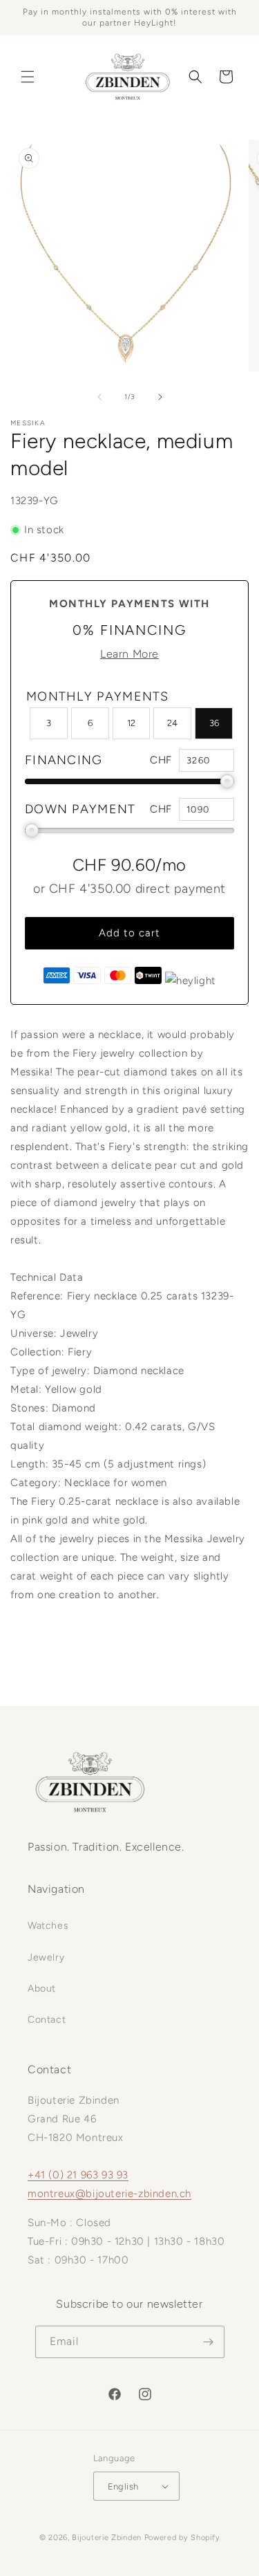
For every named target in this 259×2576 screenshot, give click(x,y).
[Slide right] (160, 397)
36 (214, 723)
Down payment (80, 809)
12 (131, 723)
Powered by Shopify (182, 2538)
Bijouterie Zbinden (107, 2538)
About (42, 1989)
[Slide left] (99, 397)
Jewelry (46, 1957)
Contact (47, 2020)
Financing (64, 760)
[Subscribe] (209, 2342)
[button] (28, 77)
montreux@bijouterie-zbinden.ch (109, 2194)
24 (172, 723)
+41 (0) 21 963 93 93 (78, 2175)
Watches (48, 1926)
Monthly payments (98, 696)
